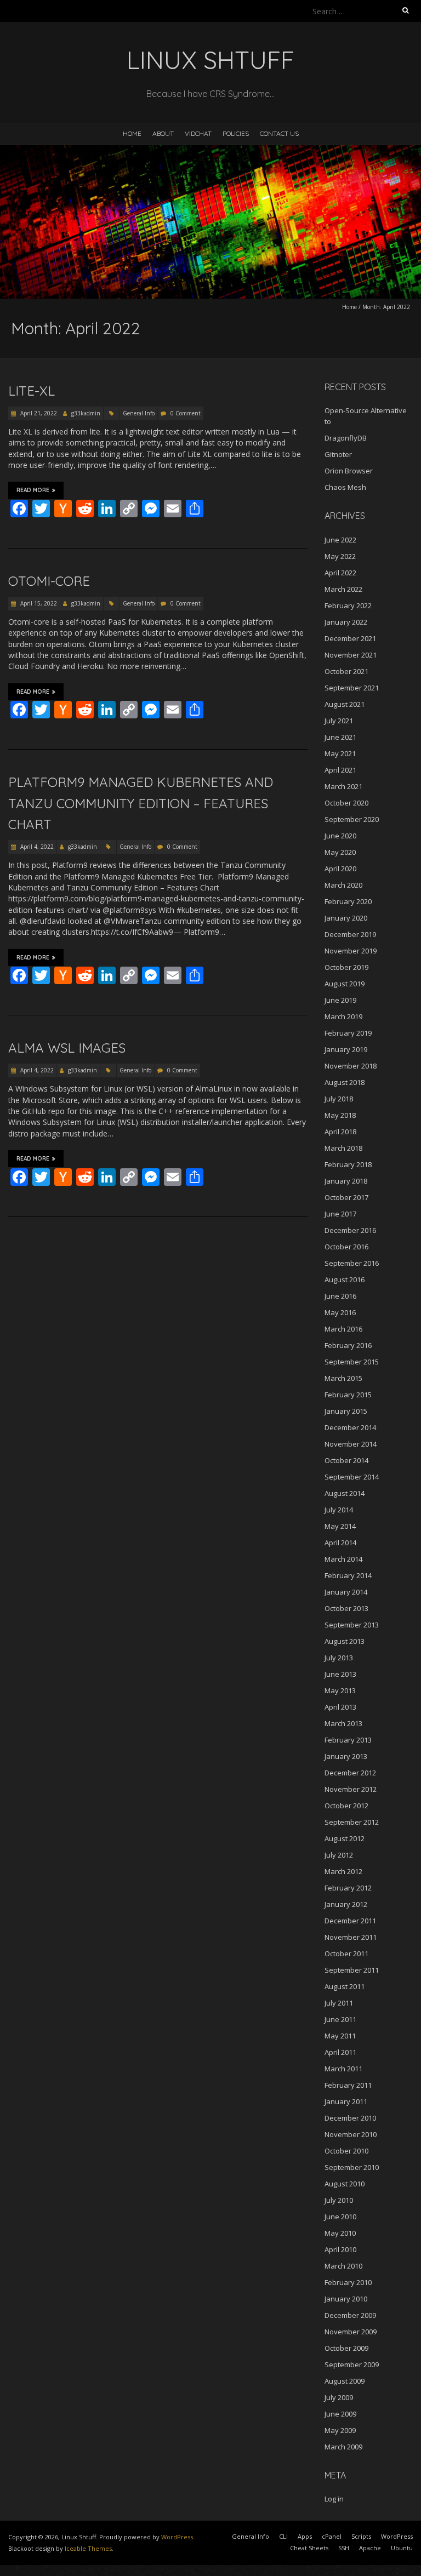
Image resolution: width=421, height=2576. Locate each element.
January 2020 (346, 918)
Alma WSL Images (67, 1048)
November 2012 (351, 1789)
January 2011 (346, 2101)
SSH (344, 2548)
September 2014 (352, 1477)
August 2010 (345, 2184)
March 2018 (343, 1148)
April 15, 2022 (38, 603)
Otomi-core (49, 581)
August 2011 (345, 1986)
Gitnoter (338, 454)
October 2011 (346, 1954)
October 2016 (346, 1247)
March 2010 (343, 2266)
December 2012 (350, 1773)
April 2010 (340, 2249)
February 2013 (348, 1740)
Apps (305, 2536)
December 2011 (350, 1921)
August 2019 (345, 984)
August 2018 (345, 1082)
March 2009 (343, 2447)
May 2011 (340, 2036)
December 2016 (350, 1230)
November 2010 (351, 2134)
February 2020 (348, 901)
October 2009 (346, 2348)
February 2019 (348, 1033)
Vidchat (198, 133)
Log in (334, 2499)
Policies (236, 133)
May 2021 (340, 753)
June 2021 (340, 737)
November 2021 (351, 655)
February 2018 (348, 1164)
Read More (33, 490)
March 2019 (343, 1016)
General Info (139, 413)
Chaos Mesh (345, 487)
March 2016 (343, 1329)
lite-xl (32, 391)
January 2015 (346, 1411)
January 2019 (346, 1049)
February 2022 (348, 606)
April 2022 (340, 573)
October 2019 (346, 967)
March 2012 (343, 1871)
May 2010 (340, 2233)
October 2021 (346, 671)
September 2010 (352, 2167)
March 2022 (343, 589)
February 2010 (348, 2282)
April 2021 (340, 770)
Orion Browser (349, 471)
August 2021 (345, 704)
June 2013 (340, 1674)
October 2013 (346, 1608)
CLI (283, 2536)
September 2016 (352, 1263)
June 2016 (340, 1296)
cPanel (332, 2536)
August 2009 (345, 2381)
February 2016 (348, 1345)
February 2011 (348, 2085)
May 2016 (340, 1312)
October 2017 (346, 1197)
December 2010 (350, 2118)
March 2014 (343, 1559)
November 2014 (351, 1444)
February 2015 (348, 1395)
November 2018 (351, 1066)
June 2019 (340, 1000)
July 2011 (339, 2003)
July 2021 (339, 721)
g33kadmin (86, 413)
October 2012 (346, 1806)
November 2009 (351, 2332)
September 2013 (352, 1625)
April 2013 (340, 1707)
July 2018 (339, 1099)
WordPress (177, 2537)
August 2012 (345, 1838)
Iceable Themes (88, 2548)
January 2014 (346, 1592)
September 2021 (352, 688)
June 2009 (340, 2414)
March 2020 (343, 885)
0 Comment (186, 413)
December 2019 (350, 934)
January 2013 (346, 1756)
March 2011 (343, 2069)
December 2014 (350, 1427)
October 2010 (346, 2151)
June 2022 (340, 540)
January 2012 (346, 1904)
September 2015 (352, 1362)
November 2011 (351, 1937)
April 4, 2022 (36, 847)
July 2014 (339, 1510)
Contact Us (279, 133)
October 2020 (346, 803)
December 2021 (350, 638)
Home (132, 133)
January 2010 (346, 2299)
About (163, 133)
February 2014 (348, 1575)
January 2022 (346, 622)
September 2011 (352, 1970)
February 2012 (348, 1888)
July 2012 (339, 1855)
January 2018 (346, 1181)
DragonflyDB (346, 438)
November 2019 (351, 951)
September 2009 (352, 2364)
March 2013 (343, 1723)
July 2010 (339, 2200)
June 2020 (340, 836)
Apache (370, 2548)
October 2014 (346, 1460)
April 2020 (340, 869)
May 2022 (340, 556)
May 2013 (340, 1690)
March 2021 (343, 786)
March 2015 (343, 1378)
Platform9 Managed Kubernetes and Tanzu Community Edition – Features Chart (141, 803)
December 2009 (350, 2315)
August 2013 (345, 1641)
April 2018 (340, 1132)
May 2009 (340, 2430)
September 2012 (352, 1822)
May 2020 (340, 852)
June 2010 (340, 2217)
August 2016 (345, 1280)
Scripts (361, 2536)
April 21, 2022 (38, 413)
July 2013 (339, 1658)
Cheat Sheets (309, 2548)
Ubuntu (402, 2548)
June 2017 (340, 1214)
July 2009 (339, 2397)
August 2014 (345, 1493)
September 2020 (352, 819)
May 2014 (340, 1526)
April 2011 (340, 2052)
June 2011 (340, 2019)
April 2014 (340, 1543)
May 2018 (340, 1115)
